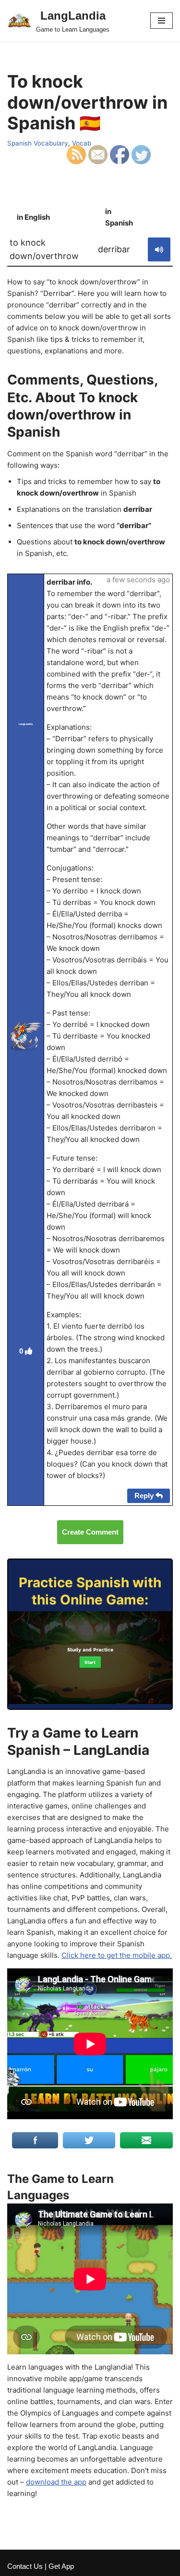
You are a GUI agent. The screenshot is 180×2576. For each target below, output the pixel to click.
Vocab (82, 143)
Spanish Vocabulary (38, 143)
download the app (56, 2482)
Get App (61, 2566)
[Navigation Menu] (162, 21)
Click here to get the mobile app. (117, 1955)
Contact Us (25, 2566)
